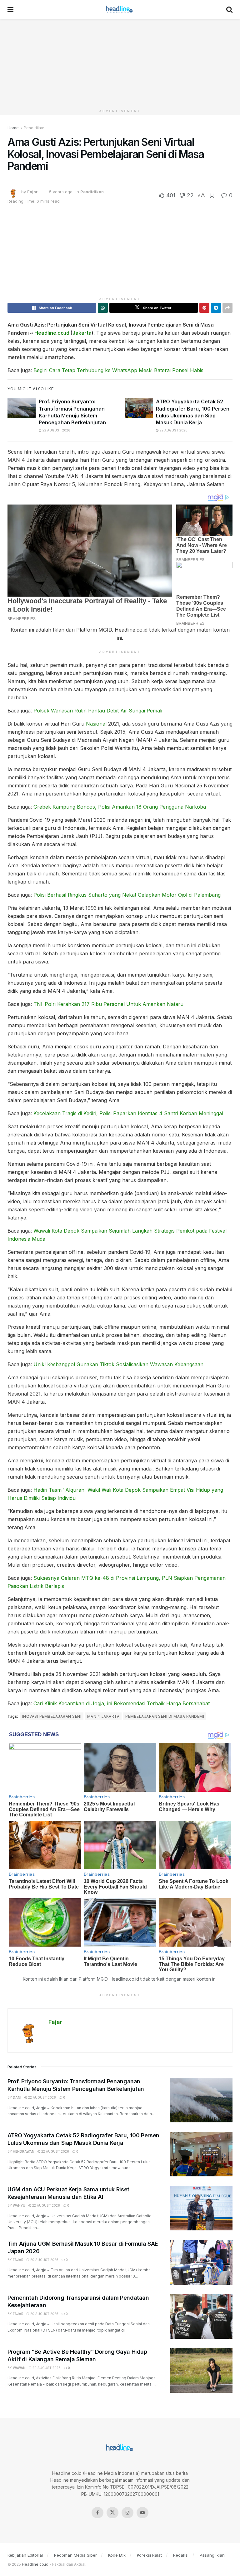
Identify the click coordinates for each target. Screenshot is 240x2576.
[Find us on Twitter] (112, 2513)
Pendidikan (34, 128)
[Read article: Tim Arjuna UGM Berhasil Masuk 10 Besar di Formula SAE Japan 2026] (201, 2262)
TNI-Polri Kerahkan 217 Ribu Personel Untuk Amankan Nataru (108, 1004)
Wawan (19, 2368)
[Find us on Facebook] (97, 2513)
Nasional (96, 724)
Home (13, 128)
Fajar (32, 192)
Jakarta (82, 333)
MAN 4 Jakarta (103, 1716)
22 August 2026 (56, 430)
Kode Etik (117, 2555)
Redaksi (181, 2555)
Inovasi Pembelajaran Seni (52, 1716)
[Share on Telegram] (216, 308)
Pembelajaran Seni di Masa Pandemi (165, 1716)
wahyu (19, 2205)
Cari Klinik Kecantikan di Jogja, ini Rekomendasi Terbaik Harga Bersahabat (122, 1703)
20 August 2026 (44, 2260)
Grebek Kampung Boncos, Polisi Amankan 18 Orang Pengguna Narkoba (120, 807)
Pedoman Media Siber (75, 2555)
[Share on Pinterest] (204, 308)
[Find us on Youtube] (142, 2513)
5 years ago (61, 192)
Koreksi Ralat (149, 2555)
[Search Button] (229, 9)
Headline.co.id (52, 333)
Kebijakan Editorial (25, 2555)
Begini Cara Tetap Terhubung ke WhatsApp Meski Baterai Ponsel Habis (118, 370)
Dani (17, 2097)
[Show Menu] (10, 9)
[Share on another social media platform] (227, 308)
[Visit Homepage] (120, 9)
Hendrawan (24, 2151)
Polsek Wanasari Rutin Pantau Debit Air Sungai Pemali (98, 711)
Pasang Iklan (212, 2555)
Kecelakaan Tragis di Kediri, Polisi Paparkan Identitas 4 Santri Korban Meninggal (128, 1113)
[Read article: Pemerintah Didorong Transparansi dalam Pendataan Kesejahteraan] (201, 2316)
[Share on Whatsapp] (103, 308)
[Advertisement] (120, 62)
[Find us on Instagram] (127, 2513)
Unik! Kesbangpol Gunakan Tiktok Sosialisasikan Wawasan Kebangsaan (118, 1364)
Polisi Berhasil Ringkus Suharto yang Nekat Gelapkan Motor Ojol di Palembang (127, 895)
